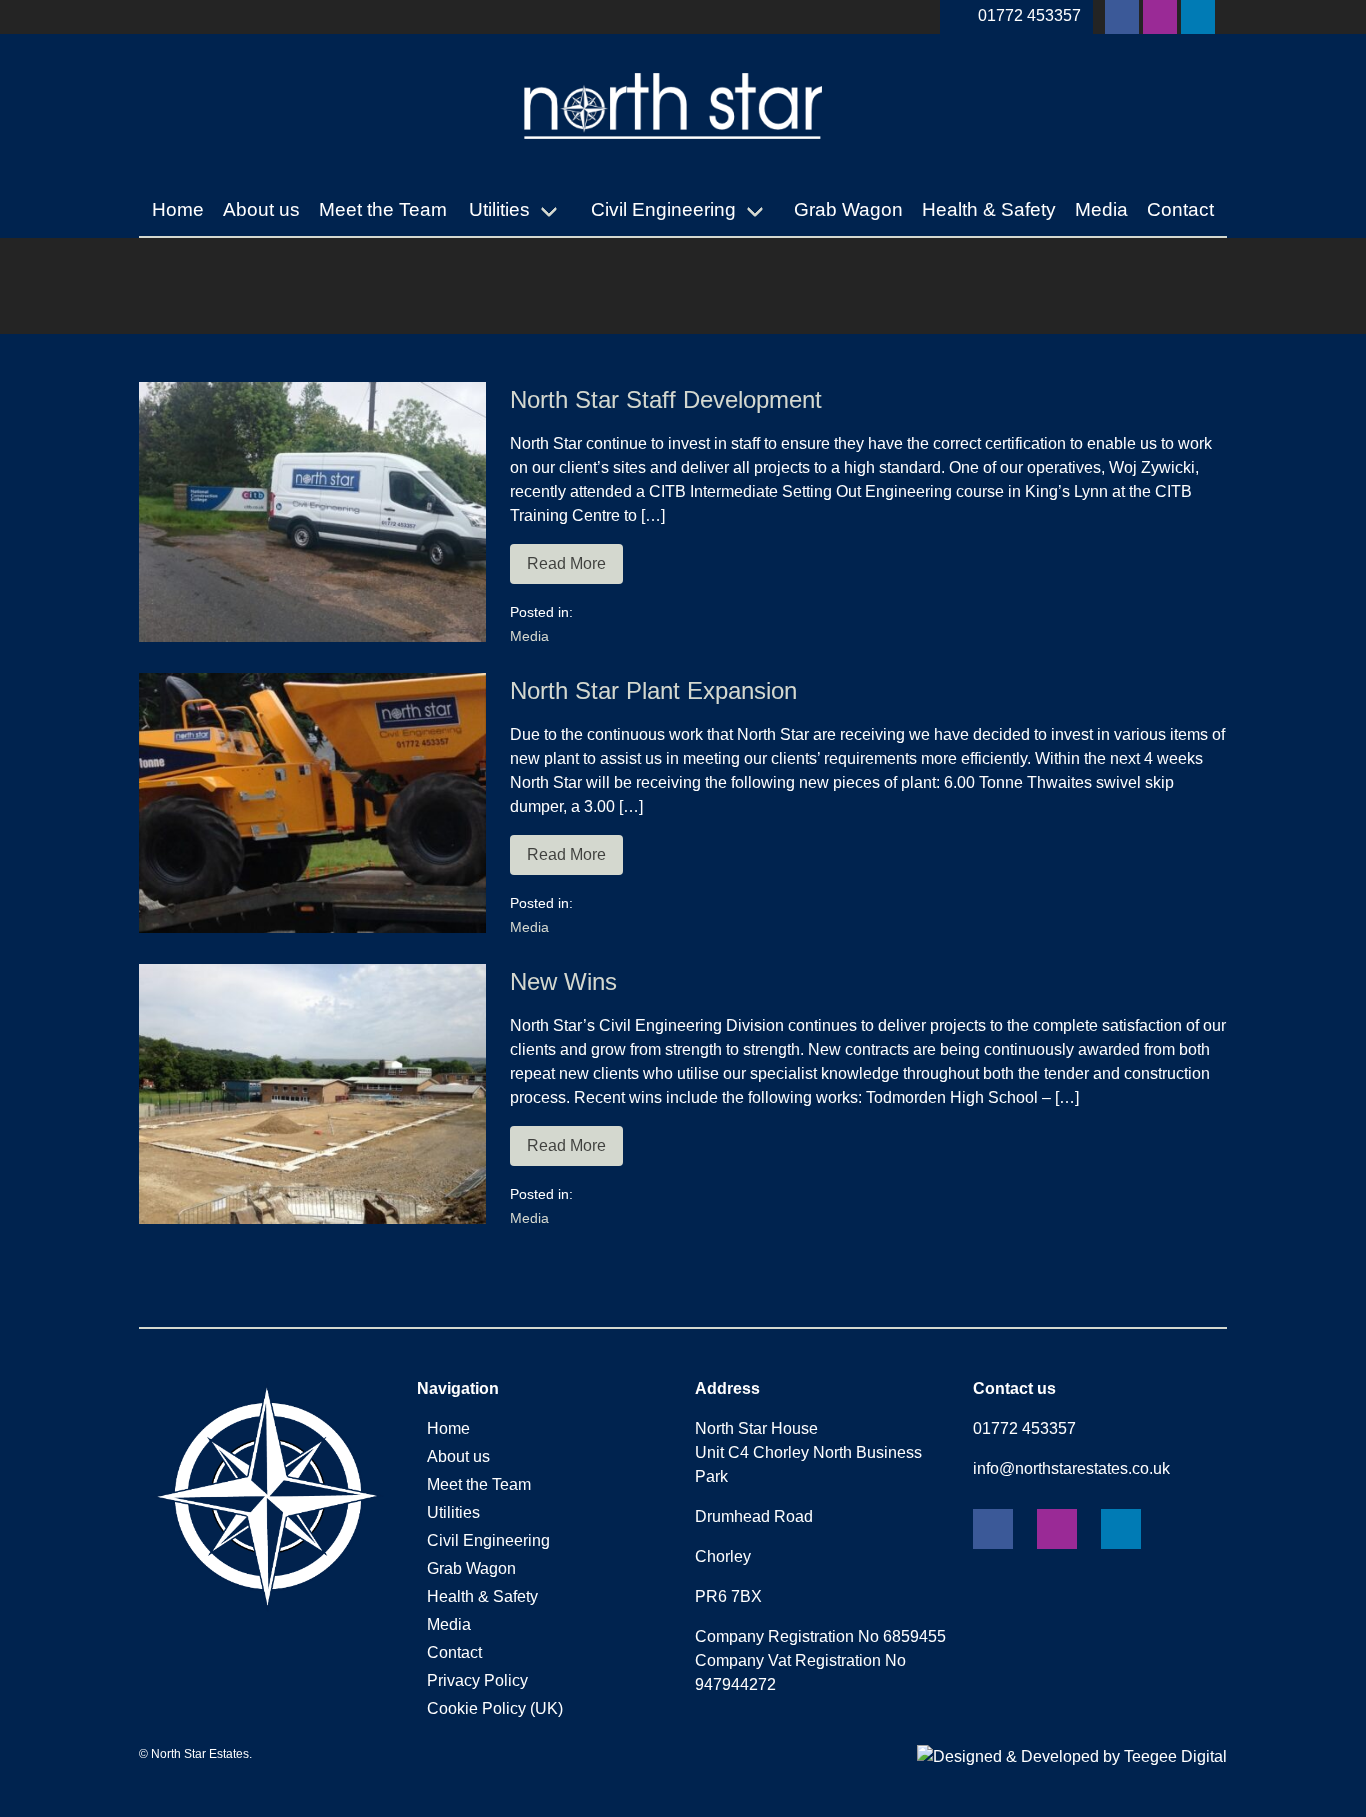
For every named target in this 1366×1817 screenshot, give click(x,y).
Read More (566, 563)
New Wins (563, 981)
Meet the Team (383, 209)
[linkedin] (1198, 17)
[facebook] (1122, 17)
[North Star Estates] (674, 160)
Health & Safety (989, 209)
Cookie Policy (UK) (495, 1708)
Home (178, 209)
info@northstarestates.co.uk (1071, 1468)
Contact (1180, 209)
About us (261, 209)
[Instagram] (1160, 17)
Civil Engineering (663, 209)
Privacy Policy (477, 1680)
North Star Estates (200, 1754)
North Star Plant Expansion (653, 690)
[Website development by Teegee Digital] (1072, 1756)
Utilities (499, 209)
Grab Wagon (848, 209)
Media (1101, 209)
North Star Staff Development (666, 399)
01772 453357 (1029, 15)
